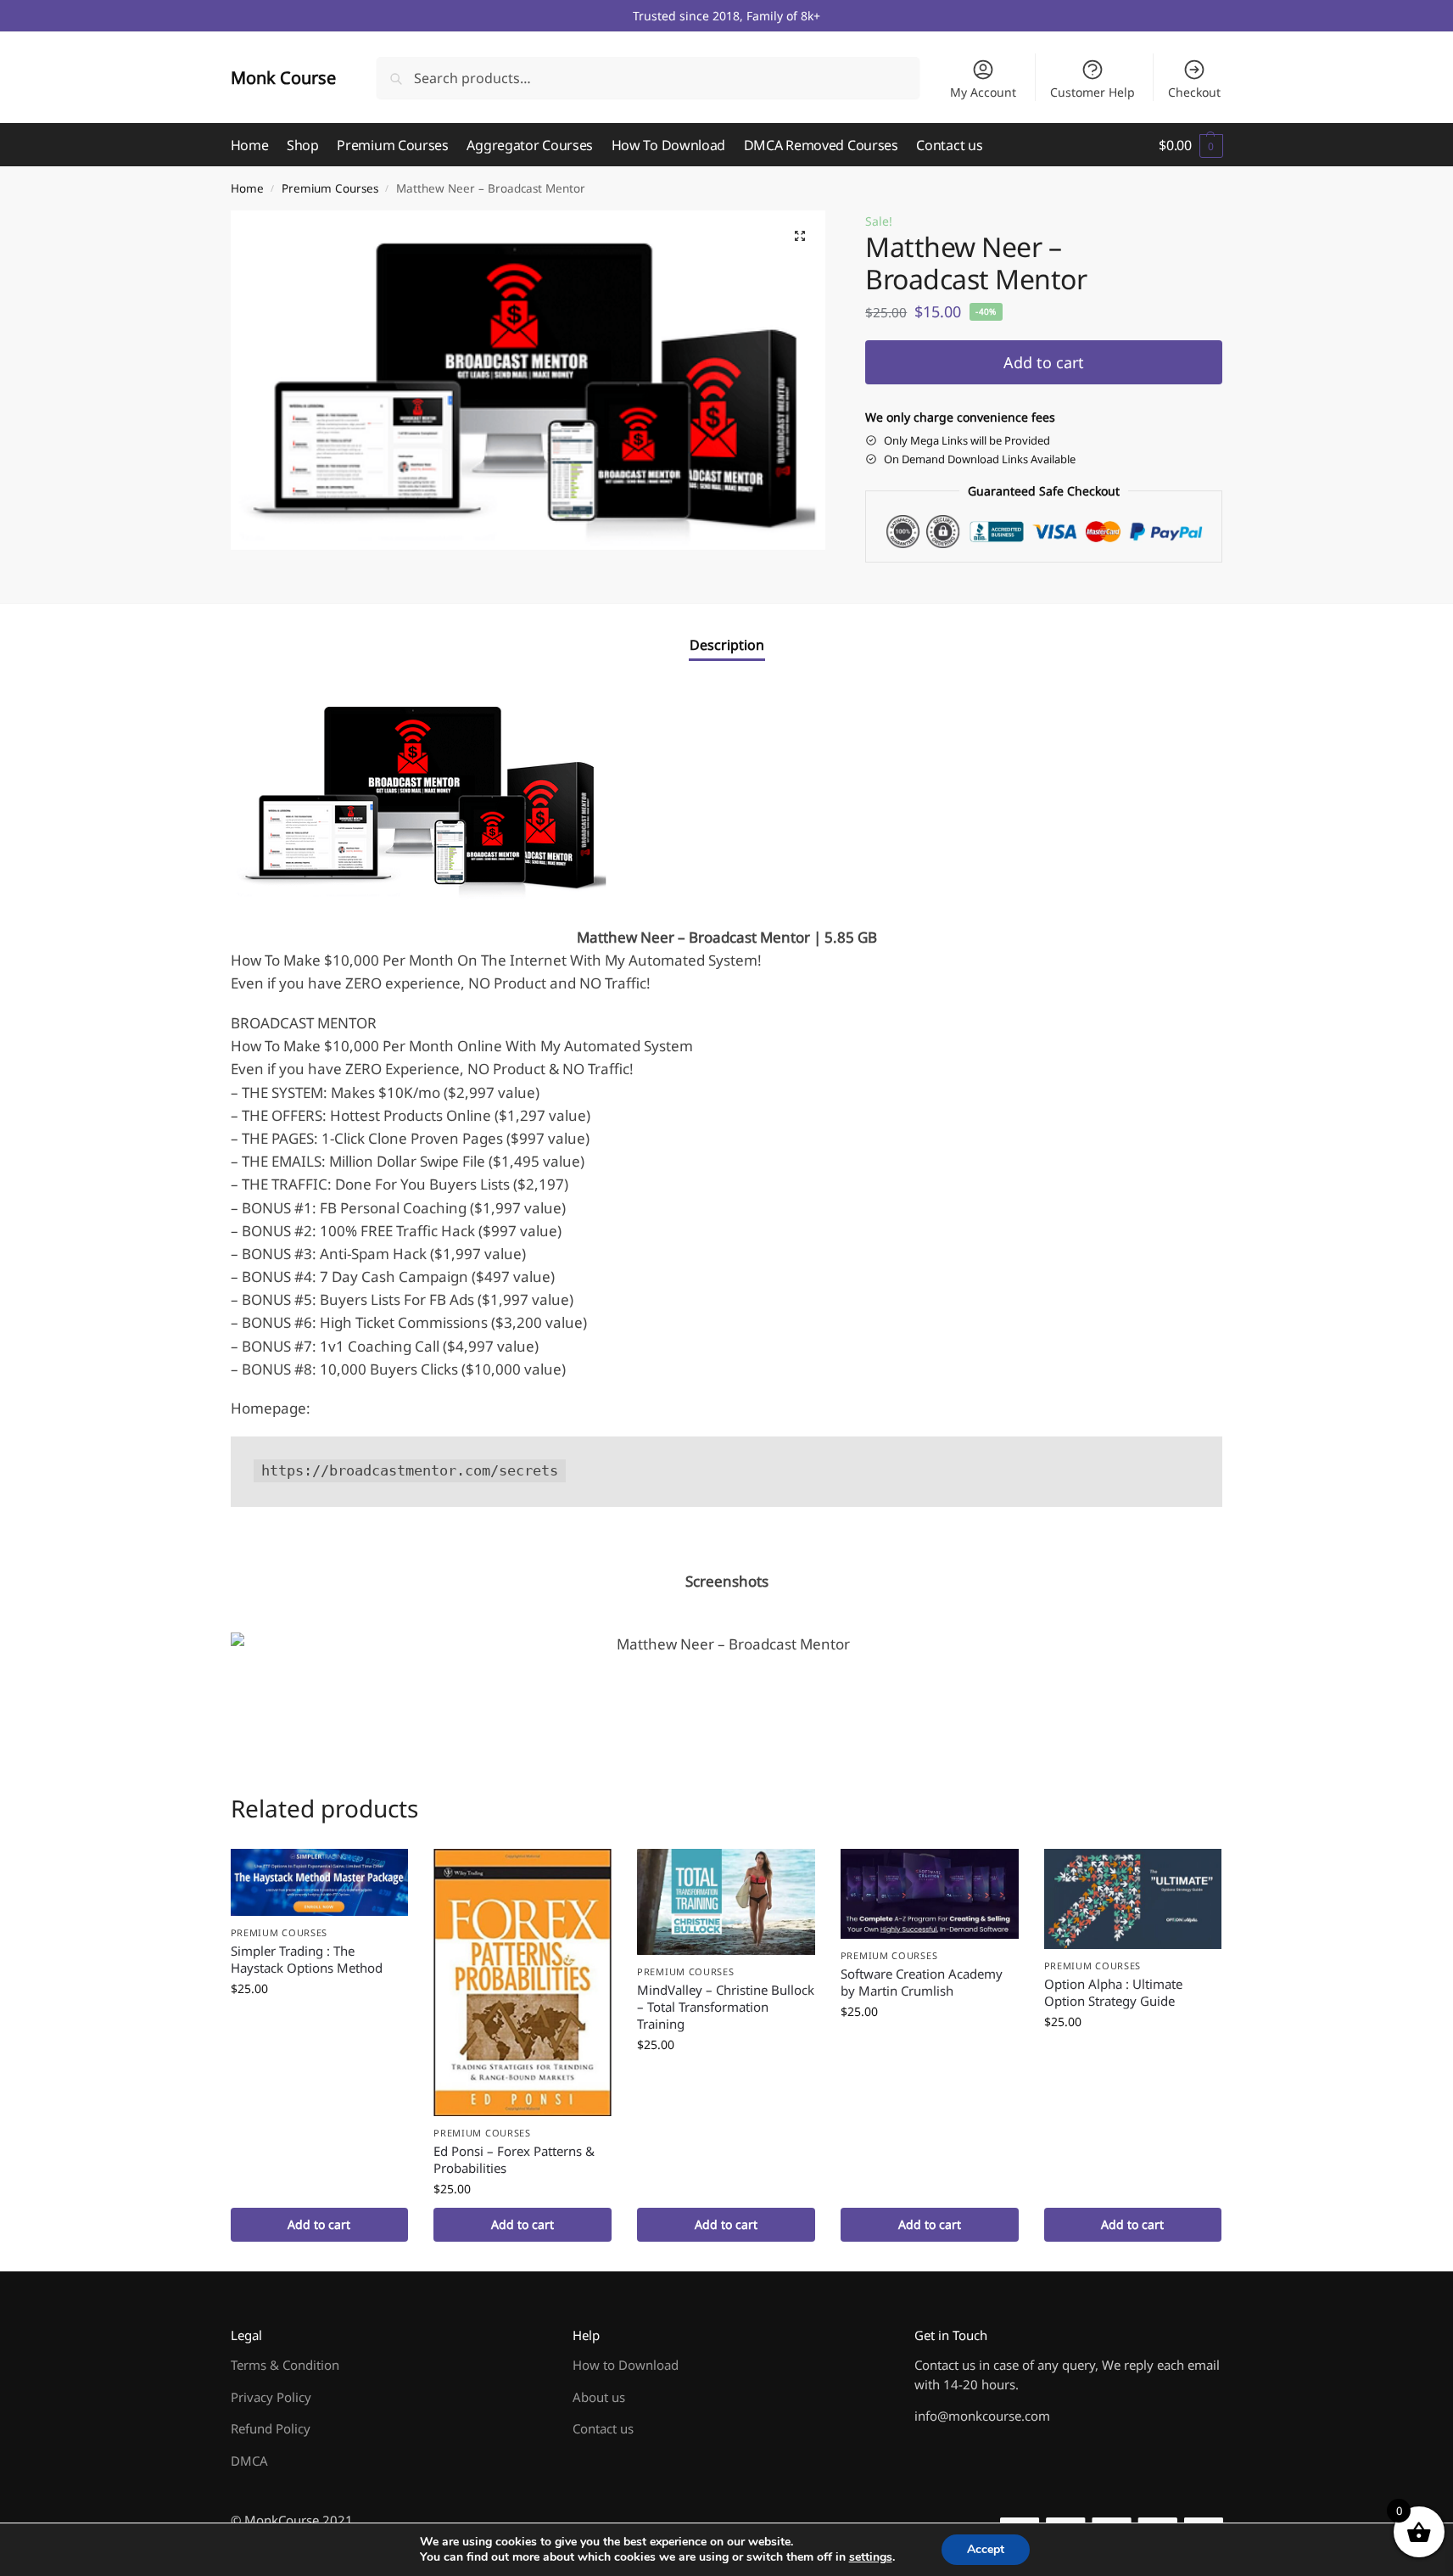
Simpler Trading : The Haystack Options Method (307, 1959)
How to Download (626, 2365)
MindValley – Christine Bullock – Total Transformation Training (726, 2007)
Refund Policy (271, 2428)
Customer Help (1093, 92)
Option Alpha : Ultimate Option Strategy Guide (1113, 1992)
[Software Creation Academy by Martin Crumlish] (930, 1894)
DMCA (249, 2461)
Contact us (603, 2428)
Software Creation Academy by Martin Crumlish (922, 1982)
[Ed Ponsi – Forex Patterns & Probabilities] (523, 1982)
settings (871, 2557)
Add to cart (1044, 362)
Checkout (1194, 92)
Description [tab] (727, 645)
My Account (983, 92)
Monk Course (283, 78)
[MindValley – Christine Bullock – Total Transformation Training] (726, 1901)
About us (599, 2397)
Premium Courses (330, 188)
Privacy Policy (271, 2397)
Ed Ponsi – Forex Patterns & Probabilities (514, 2159)
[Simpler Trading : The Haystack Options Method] (320, 1882)
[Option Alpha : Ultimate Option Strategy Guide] (1133, 1898)
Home (247, 188)
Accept (986, 2549)
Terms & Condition (285, 2365)
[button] (1190, 145)
